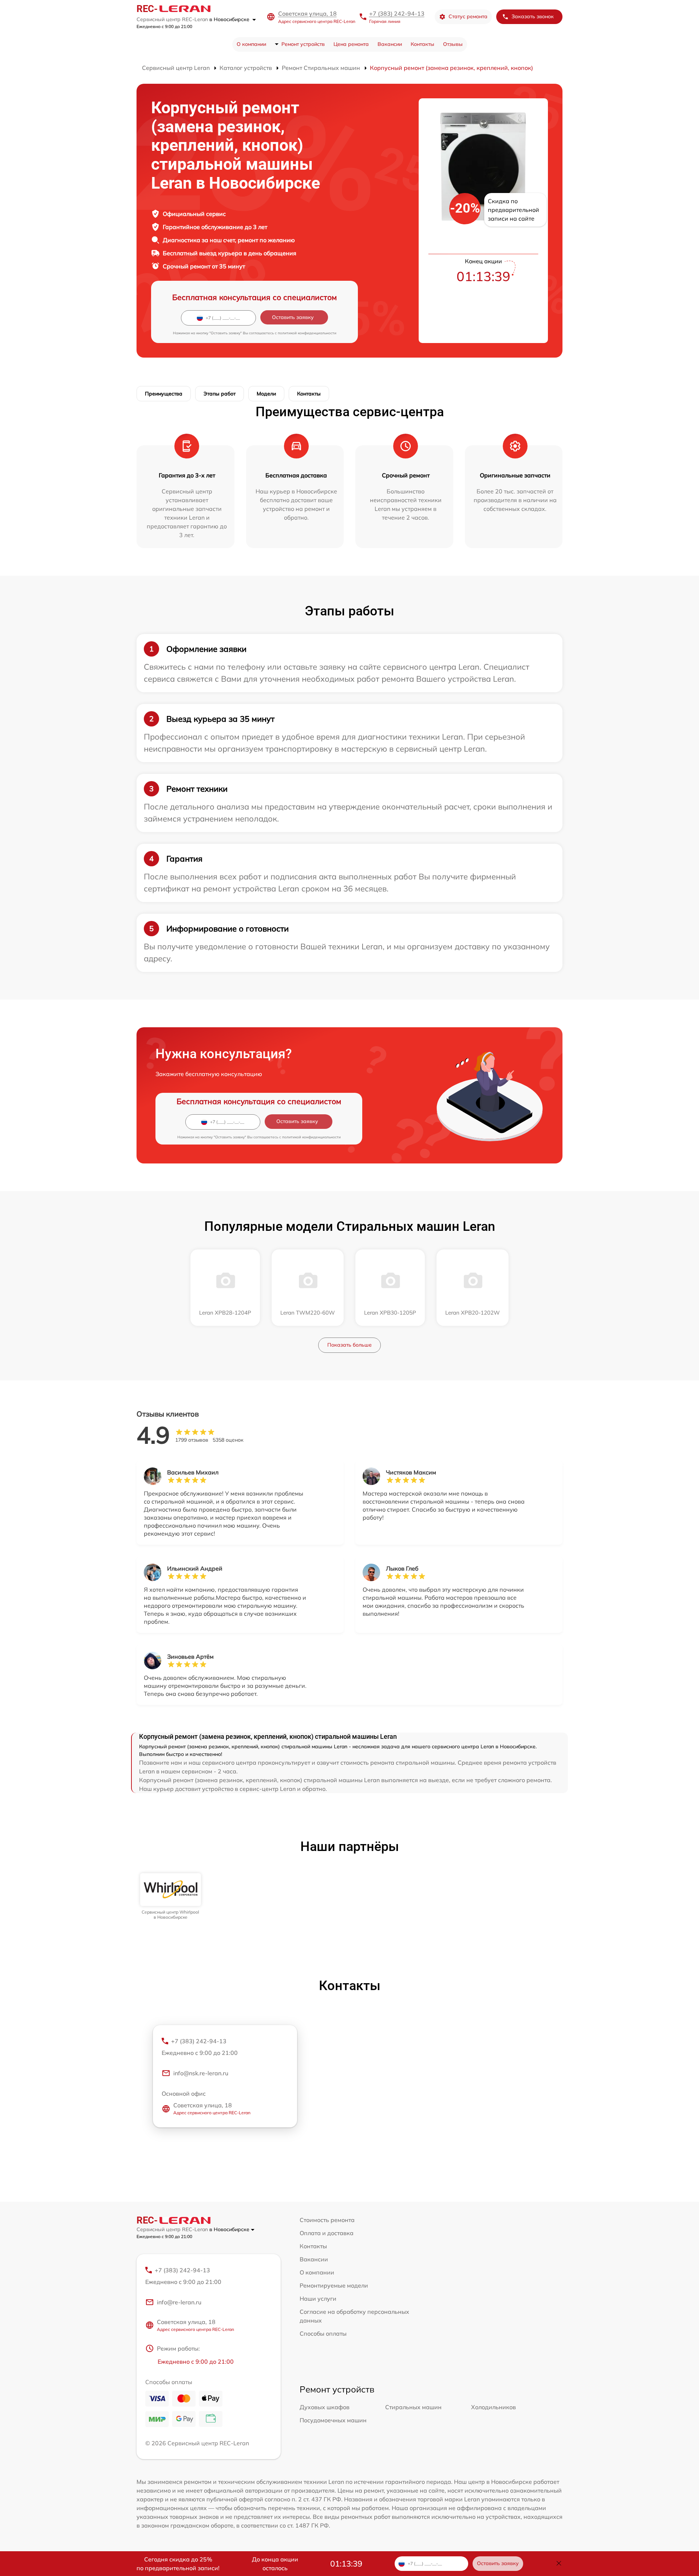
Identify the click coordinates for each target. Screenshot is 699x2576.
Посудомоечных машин (333, 2420)
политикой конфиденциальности (307, 333)
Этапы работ (220, 394)
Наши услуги (318, 2299)
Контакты (422, 44)
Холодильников (493, 2407)
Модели (266, 394)
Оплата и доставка (327, 2233)
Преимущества (164, 394)
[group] (171, 1897)
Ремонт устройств (303, 44)
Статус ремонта (468, 16)
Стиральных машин (413, 2407)
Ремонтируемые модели (334, 2285)
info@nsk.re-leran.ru (201, 2073)
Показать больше (349, 1345)
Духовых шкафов (325, 2407)
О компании (251, 44)
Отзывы (453, 44)
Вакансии (390, 44)
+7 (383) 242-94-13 (397, 13)
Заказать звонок (533, 16)
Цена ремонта (351, 44)
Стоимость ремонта (327, 2220)
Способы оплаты (323, 2333)
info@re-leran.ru (179, 2302)
